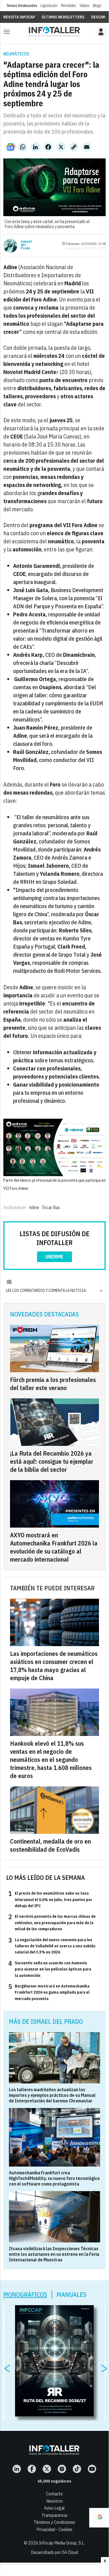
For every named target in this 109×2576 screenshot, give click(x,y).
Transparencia (54, 2515)
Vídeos (84, 6)
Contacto (54, 2494)
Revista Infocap (19, 17)
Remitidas (68, 6)
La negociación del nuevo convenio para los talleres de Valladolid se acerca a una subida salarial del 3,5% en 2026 (52, 1946)
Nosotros (55, 2501)
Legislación (49, 6)
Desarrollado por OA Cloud (55, 2552)
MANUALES (72, 2294)
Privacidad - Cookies (55, 2529)
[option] (55, 2361)
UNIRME (55, 1257)
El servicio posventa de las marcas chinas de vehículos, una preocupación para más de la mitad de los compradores (52, 1922)
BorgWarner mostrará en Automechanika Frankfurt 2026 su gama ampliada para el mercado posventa (49, 1992)
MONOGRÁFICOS (25, 2294)
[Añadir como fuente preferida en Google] (99, 2518)
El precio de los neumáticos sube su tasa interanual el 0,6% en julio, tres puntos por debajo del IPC (50, 1899)
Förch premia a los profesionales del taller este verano (53, 1384)
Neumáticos (16, 54)
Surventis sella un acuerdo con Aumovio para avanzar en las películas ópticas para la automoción (50, 1969)
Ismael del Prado (26, 245)
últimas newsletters (63, 17)
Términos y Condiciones (55, 2522)
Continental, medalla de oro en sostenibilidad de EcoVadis (50, 1845)
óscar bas (51, 1207)
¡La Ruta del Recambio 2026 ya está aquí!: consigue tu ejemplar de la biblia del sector (52, 1461)
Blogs (97, 6)
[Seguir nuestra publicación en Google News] (11, 147)
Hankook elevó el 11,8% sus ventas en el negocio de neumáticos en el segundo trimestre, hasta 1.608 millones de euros (51, 1759)
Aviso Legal (54, 2508)
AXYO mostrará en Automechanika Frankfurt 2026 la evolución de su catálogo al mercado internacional (54, 1547)
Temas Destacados (22, 6)
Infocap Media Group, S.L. (62, 2543)
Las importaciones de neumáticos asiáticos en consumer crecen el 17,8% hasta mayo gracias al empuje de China (54, 1666)
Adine (34, 1207)
